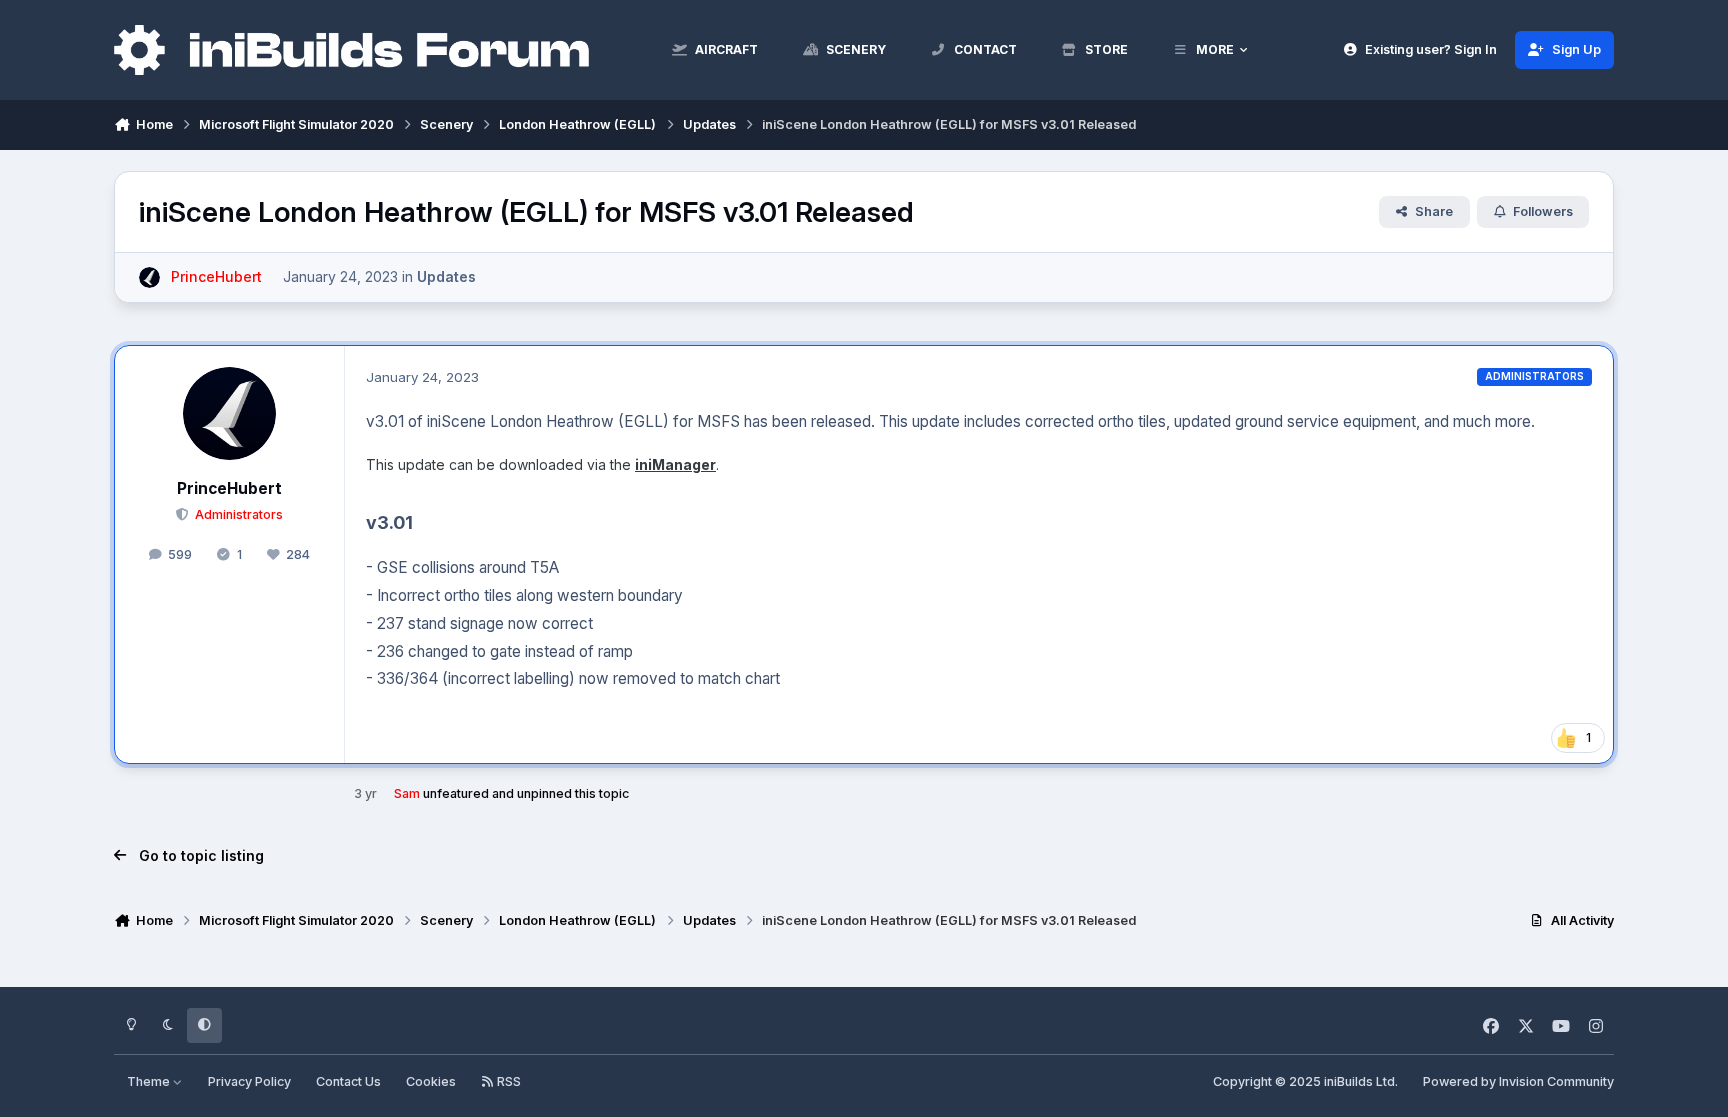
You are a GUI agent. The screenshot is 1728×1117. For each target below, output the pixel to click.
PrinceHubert (229, 488)
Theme (150, 1081)
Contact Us (348, 1081)
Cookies (431, 1081)
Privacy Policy (249, 1081)
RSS (507, 1081)
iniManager (675, 464)
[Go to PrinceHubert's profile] (149, 277)
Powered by (1518, 1081)
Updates (446, 276)
